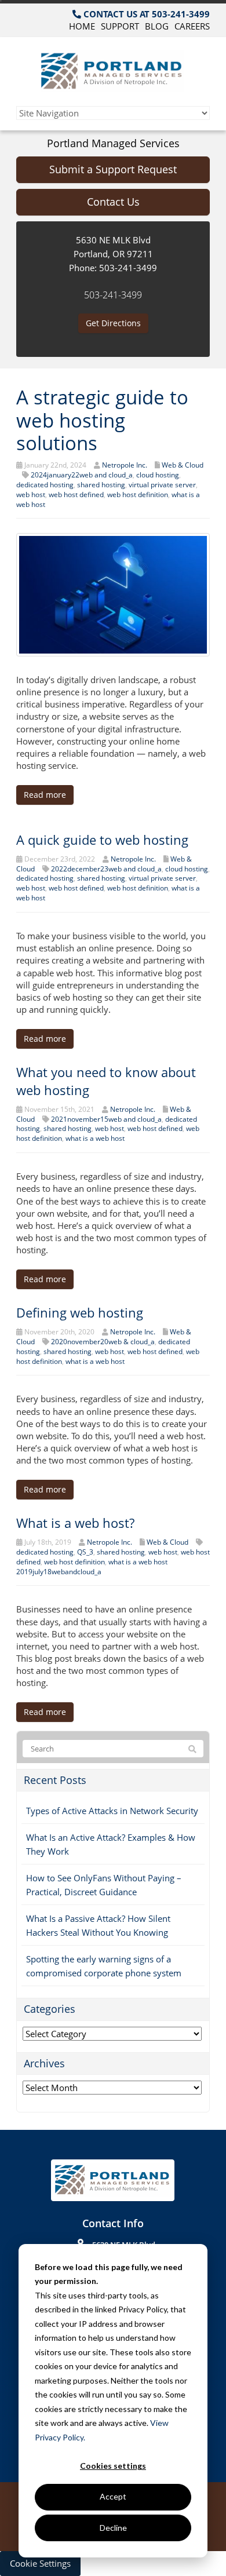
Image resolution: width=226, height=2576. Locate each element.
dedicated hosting (45, 485)
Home (82, 26)
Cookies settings (113, 2466)
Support (120, 26)
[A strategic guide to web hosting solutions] (113, 594)
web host (31, 495)
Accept (113, 2496)
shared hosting (101, 485)
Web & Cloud (183, 465)
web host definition (138, 495)
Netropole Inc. (125, 465)
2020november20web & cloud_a (103, 1342)
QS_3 (85, 1552)
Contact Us (113, 202)
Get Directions (113, 323)
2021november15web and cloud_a (106, 1119)
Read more (45, 795)
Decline (113, 2528)
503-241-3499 (113, 295)
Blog (157, 26)
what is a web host (95, 1138)
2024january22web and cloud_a (82, 475)
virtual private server (162, 485)
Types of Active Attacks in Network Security (112, 1811)
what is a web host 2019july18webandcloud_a (92, 1567)
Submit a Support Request (113, 169)
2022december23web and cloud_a (106, 869)
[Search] (192, 1749)
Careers (192, 26)
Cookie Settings (40, 2563)
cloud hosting (158, 475)
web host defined (76, 495)
